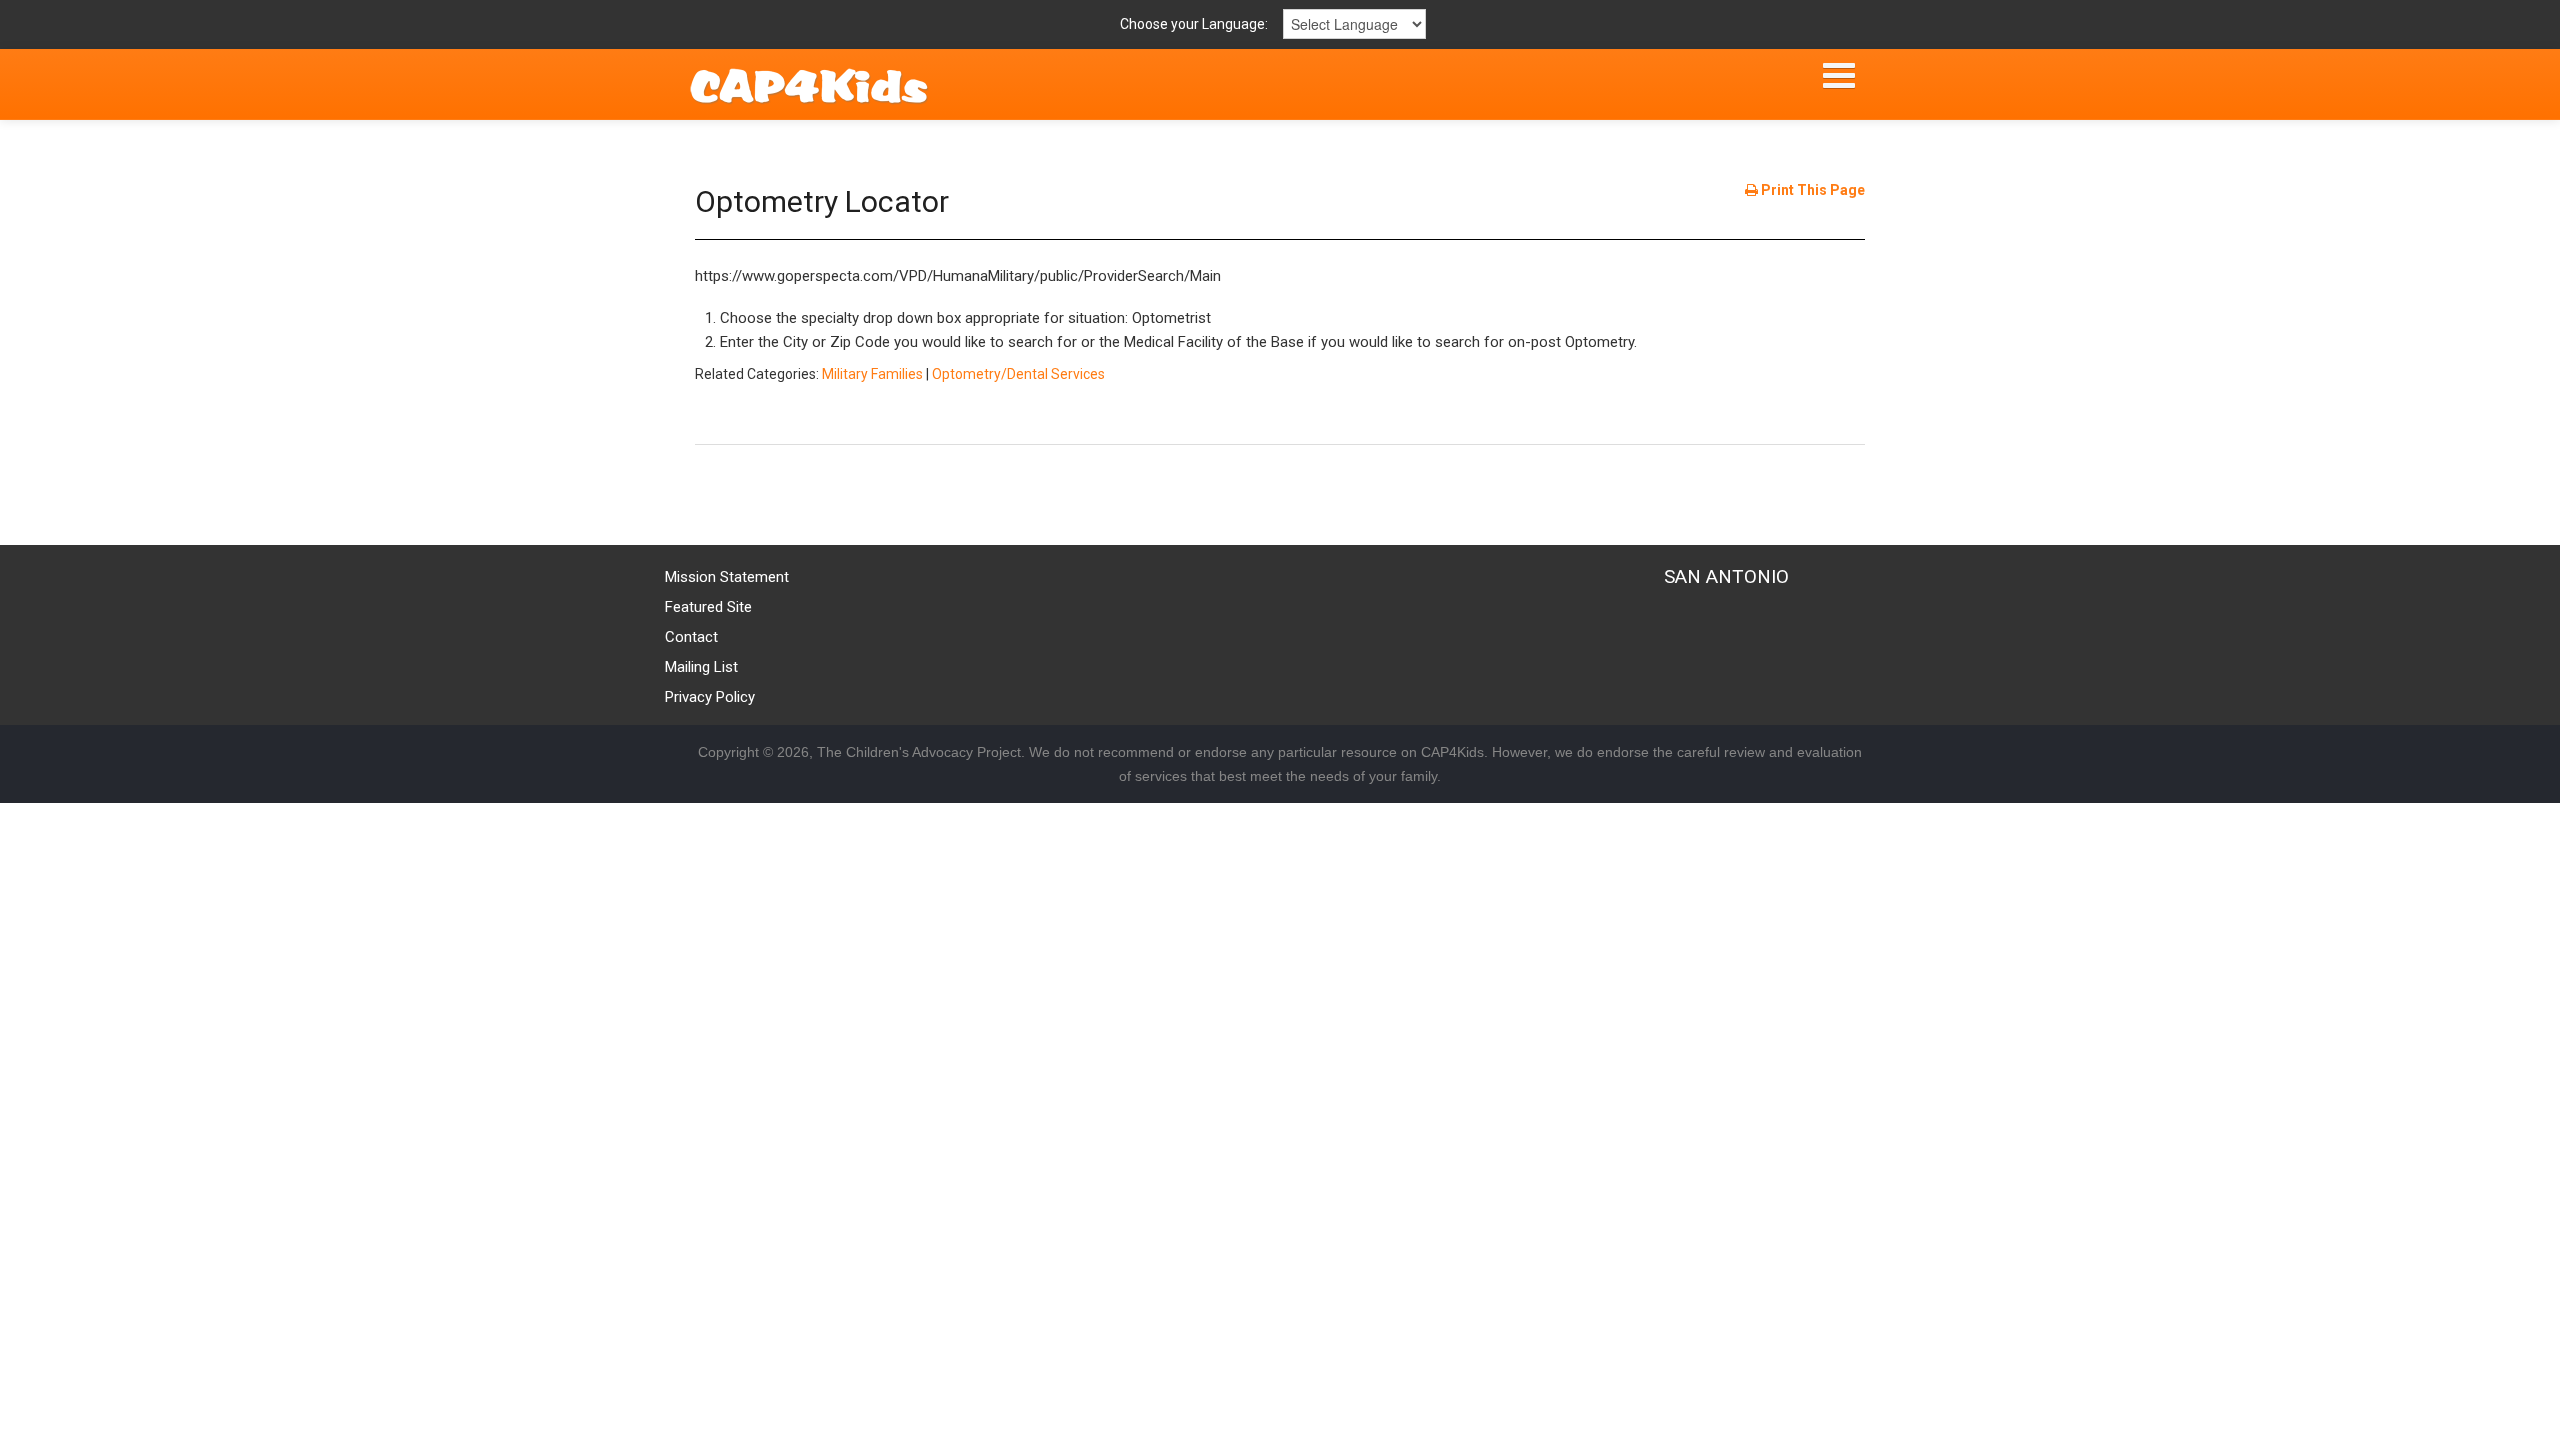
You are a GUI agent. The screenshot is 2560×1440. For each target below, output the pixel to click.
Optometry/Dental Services (1018, 374)
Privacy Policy (710, 697)
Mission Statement (727, 577)
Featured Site (708, 607)
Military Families (872, 374)
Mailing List (701, 667)
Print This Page (1811, 190)
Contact (691, 637)
